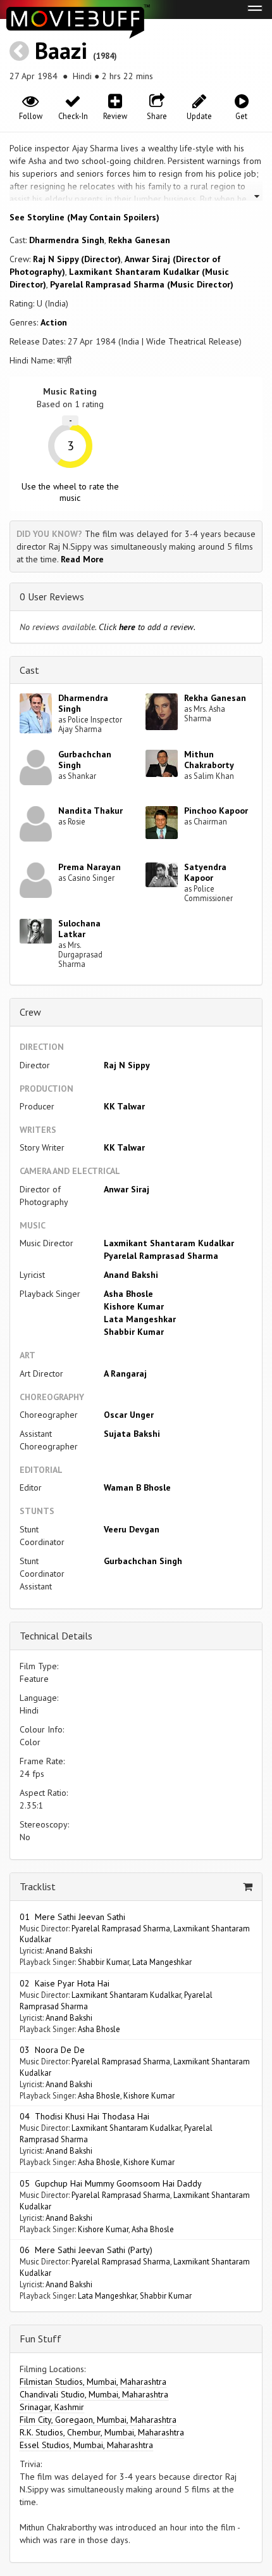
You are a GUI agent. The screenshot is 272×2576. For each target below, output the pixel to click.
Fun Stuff (40, 2339)
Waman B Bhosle (137, 1487)
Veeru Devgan (132, 1529)
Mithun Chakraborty (209, 760)
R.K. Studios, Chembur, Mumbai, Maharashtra (102, 2432)
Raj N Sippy (127, 1065)
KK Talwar (124, 1106)
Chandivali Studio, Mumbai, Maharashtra (94, 2394)
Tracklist (38, 1886)
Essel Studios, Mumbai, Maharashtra (86, 2445)
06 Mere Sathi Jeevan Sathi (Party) (86, 2250)
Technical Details (56, 1636)
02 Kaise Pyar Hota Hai (65, 1983)
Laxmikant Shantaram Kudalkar (169, 1243)
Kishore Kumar (134, 1306)
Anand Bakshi (131, 1275)
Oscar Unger (129, 1415)
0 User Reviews (52, 597)
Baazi (61, 50)
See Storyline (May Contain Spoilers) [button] (84, 217)
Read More (82, 559)
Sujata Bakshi (132, 1434)
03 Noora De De (52, 2050)
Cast (29, 670)
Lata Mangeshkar (140, 1319)
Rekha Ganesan (139, 240)
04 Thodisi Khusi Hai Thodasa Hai (84, 2116)
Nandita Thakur (90, 811)
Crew (30, 1012)
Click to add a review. (147, 627)
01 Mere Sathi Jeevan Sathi (72, 1917)
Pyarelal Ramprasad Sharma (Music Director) (142, 284)
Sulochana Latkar (79, 929)
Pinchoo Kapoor (216, 811)
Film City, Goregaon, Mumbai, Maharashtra (98, 2420)
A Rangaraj (125, 1373)
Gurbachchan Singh (85, 760)
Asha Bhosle (128, 1294)
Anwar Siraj (127, 1189)
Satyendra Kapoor (205, 872)
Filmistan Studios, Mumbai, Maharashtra (93, 2382)
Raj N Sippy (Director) (77, 259)
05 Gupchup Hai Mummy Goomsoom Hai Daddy (111, 2183)
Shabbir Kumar (134, 1332)
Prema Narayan (90, 867)
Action (54, 322)
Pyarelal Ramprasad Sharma (161, 1256)
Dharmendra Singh (67, 240)
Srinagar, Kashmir (52, 2407)
